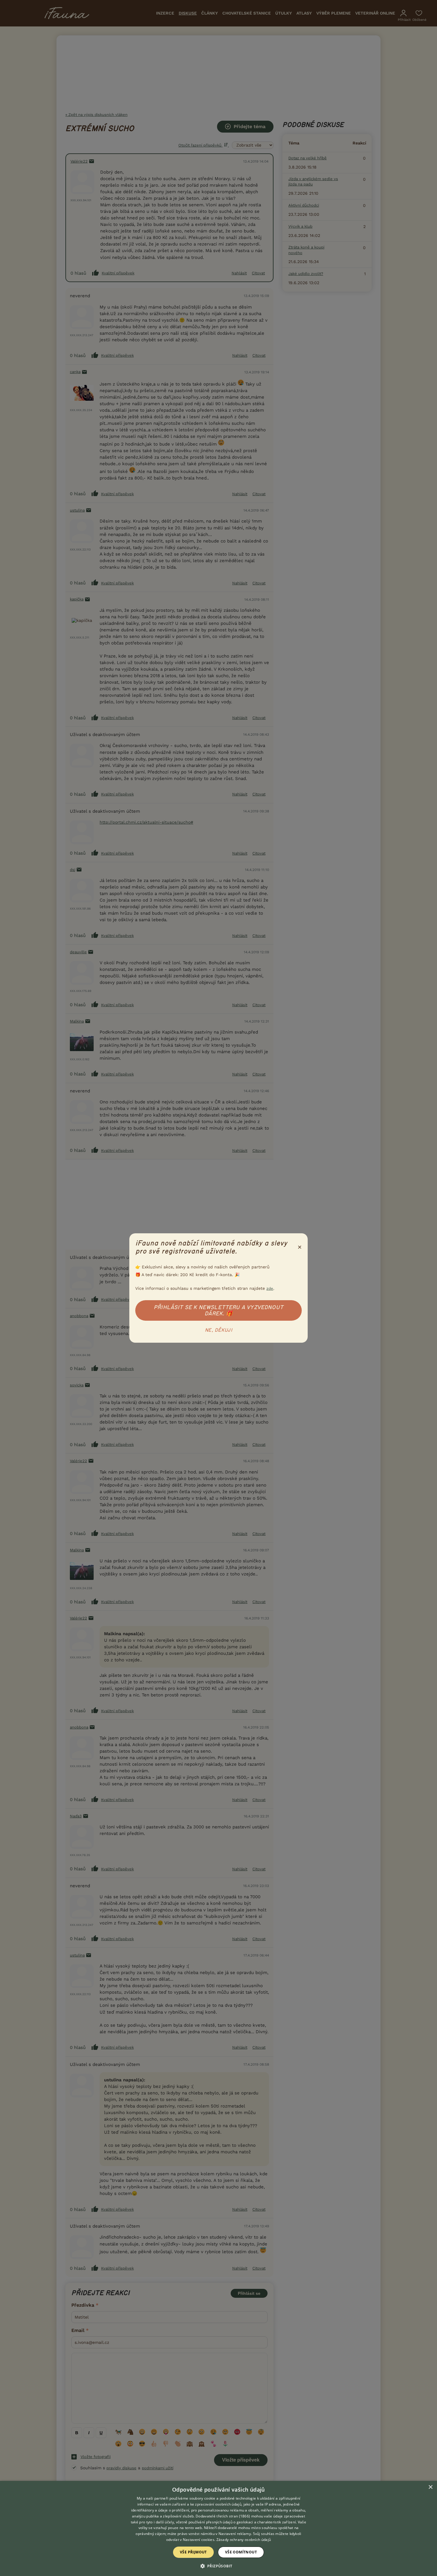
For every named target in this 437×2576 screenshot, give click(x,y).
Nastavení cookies (199, 2540)
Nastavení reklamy (235, 2534)
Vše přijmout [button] (193, 2552)
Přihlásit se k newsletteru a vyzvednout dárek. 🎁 (218, 1310)
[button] (219, 2566)
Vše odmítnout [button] (241, 2552)
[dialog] (218, 2528)
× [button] (430, 2487)
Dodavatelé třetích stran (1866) (223, 2516)
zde (270, 1288)
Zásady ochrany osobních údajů (244, 2540)
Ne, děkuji (218, 1330)
